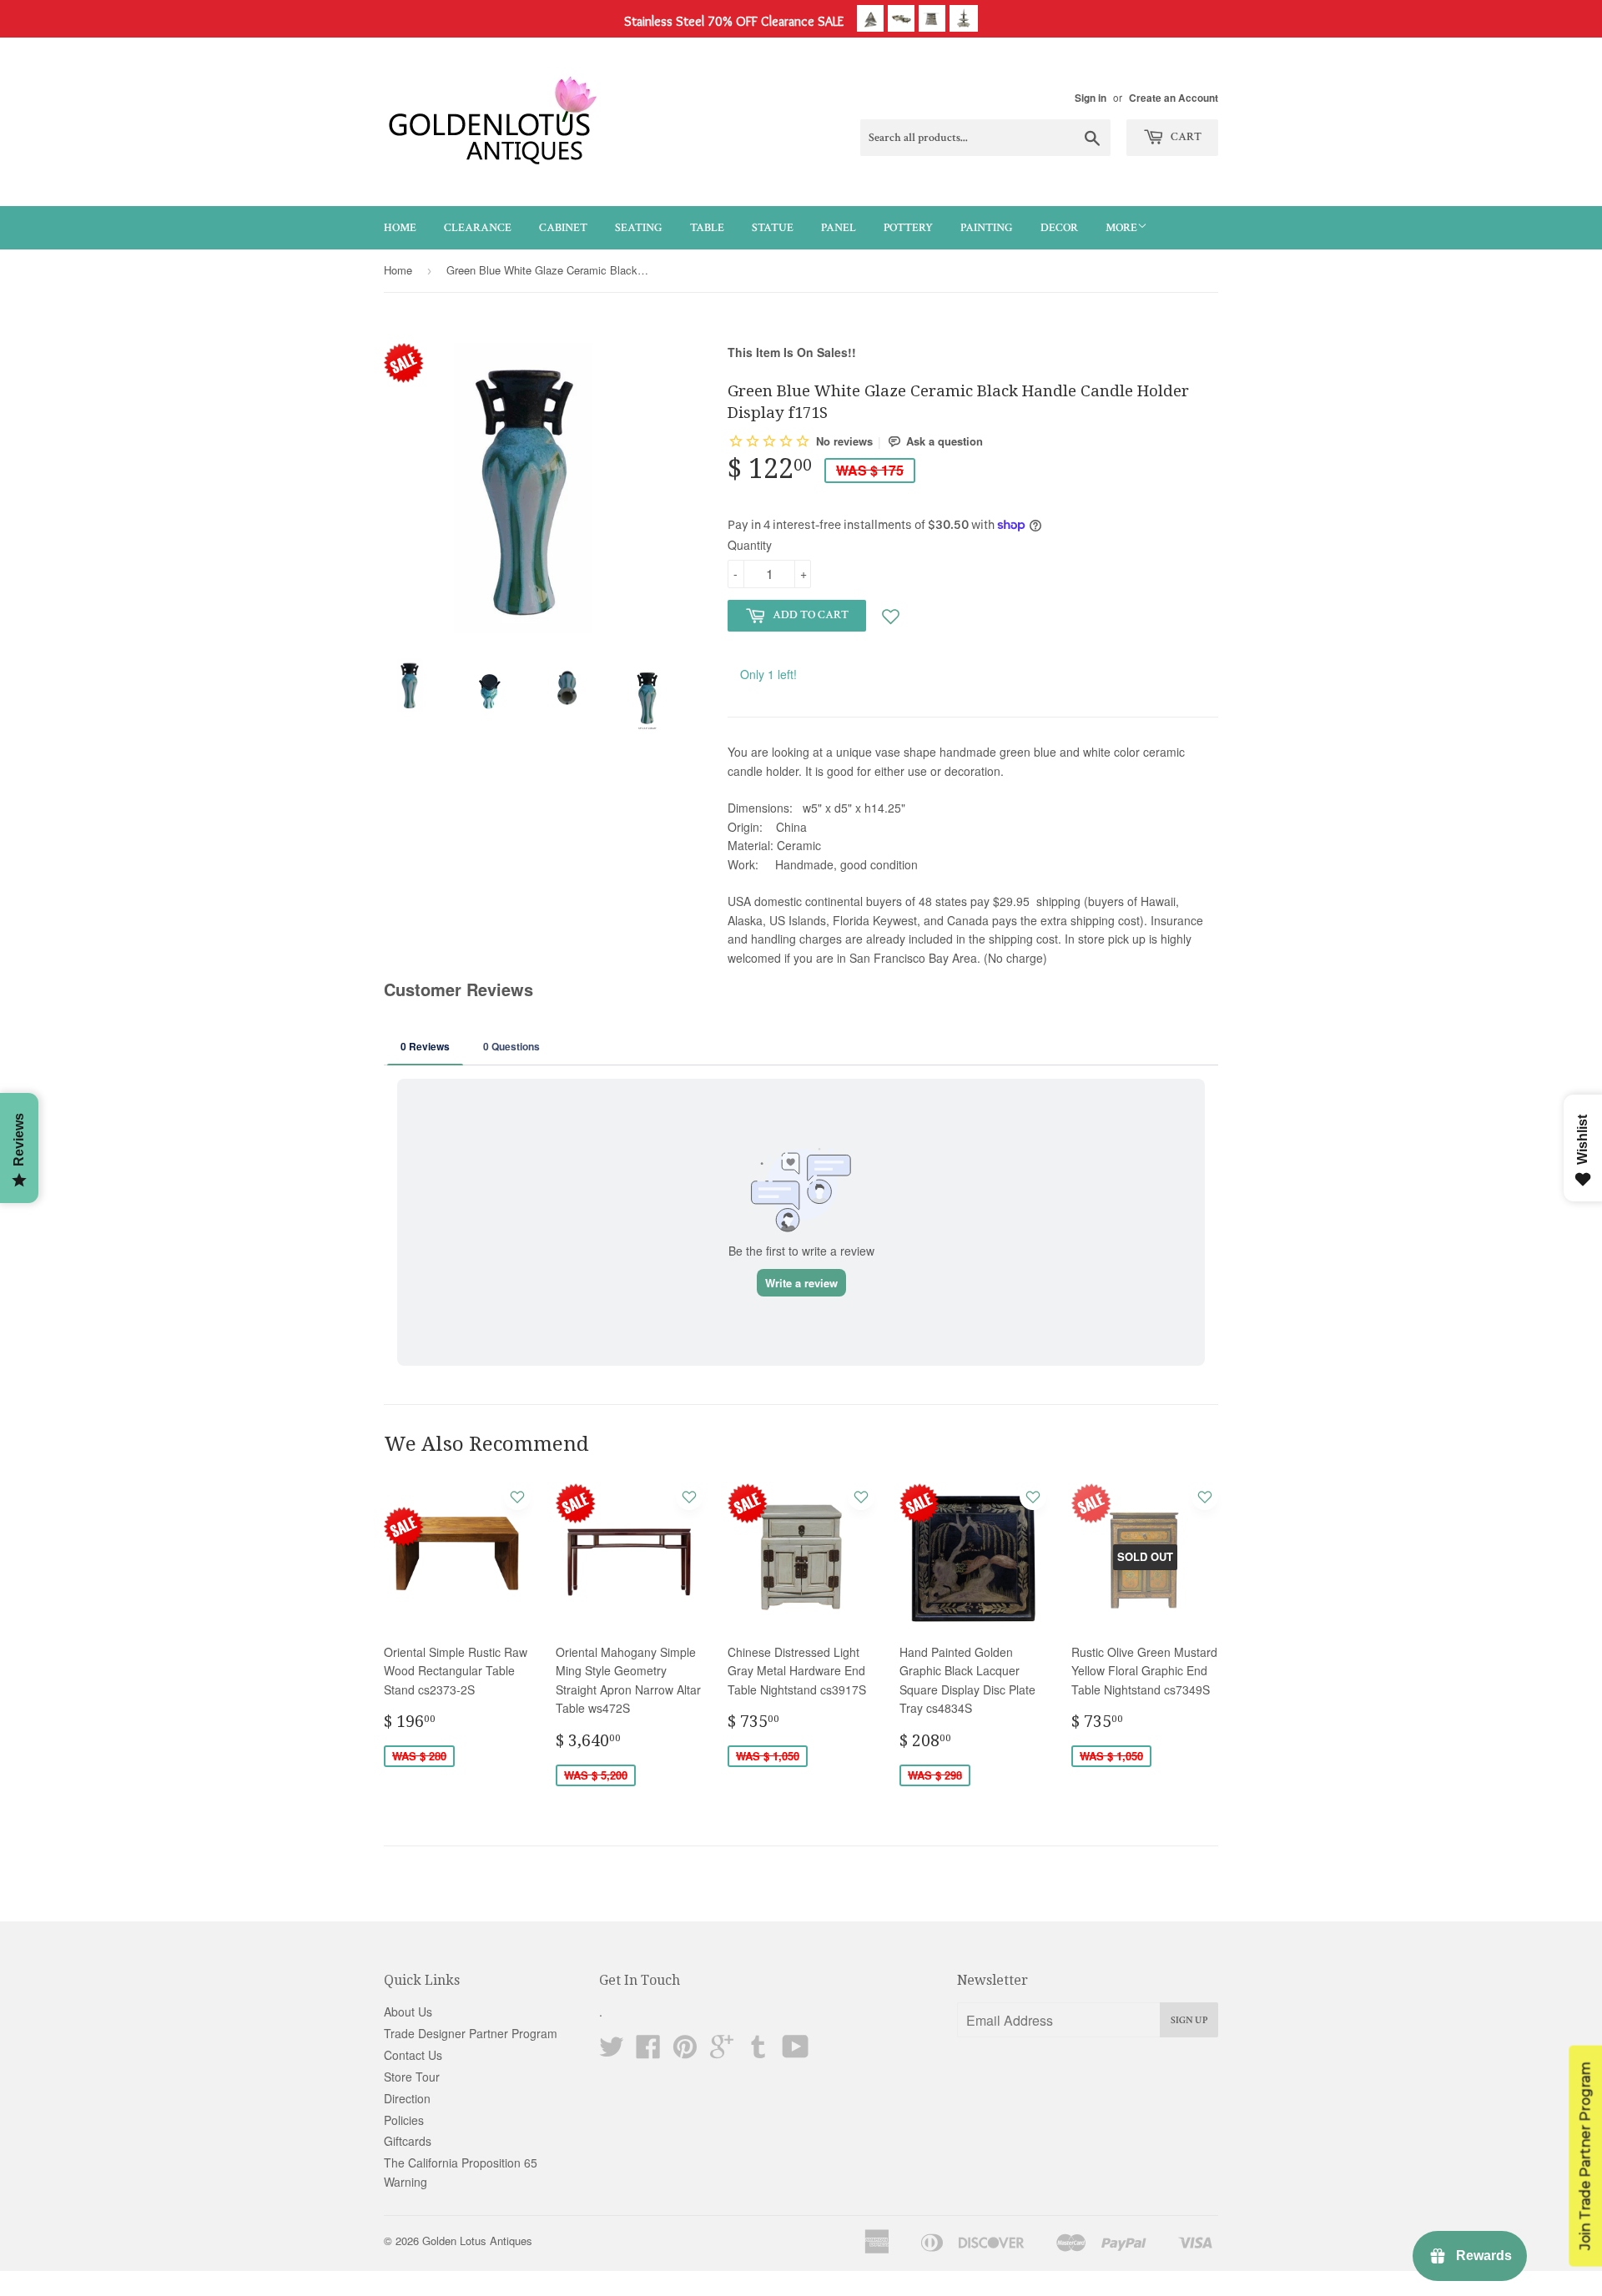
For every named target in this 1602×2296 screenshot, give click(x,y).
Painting (987, 228)
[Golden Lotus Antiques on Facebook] (648, 2052)
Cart (1185, 137)
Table (707, 228)
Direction (407, 2098)
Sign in (1091, 98)
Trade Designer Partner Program (471, 2033)
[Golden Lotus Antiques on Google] (722, 2052)
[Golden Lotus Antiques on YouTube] (796, 2052)
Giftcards (408, 2141)
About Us (408, 2012)
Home (400, 228)
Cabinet (563, 228)
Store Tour (412, 2077)
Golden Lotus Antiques (477, 2241)
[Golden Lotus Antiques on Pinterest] (685, 2052)
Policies (404, 2120)
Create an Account (1174, 98)
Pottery (908, 228)
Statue (773, 228)
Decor (1059, 228)
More (1121, 228)
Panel (839, 228)
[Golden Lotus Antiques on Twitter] (612, 2052)
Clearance (478, 228)
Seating (639, 228)
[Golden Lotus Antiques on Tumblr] (758, 2052)
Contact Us (413, 2055)
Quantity (750, 545)
